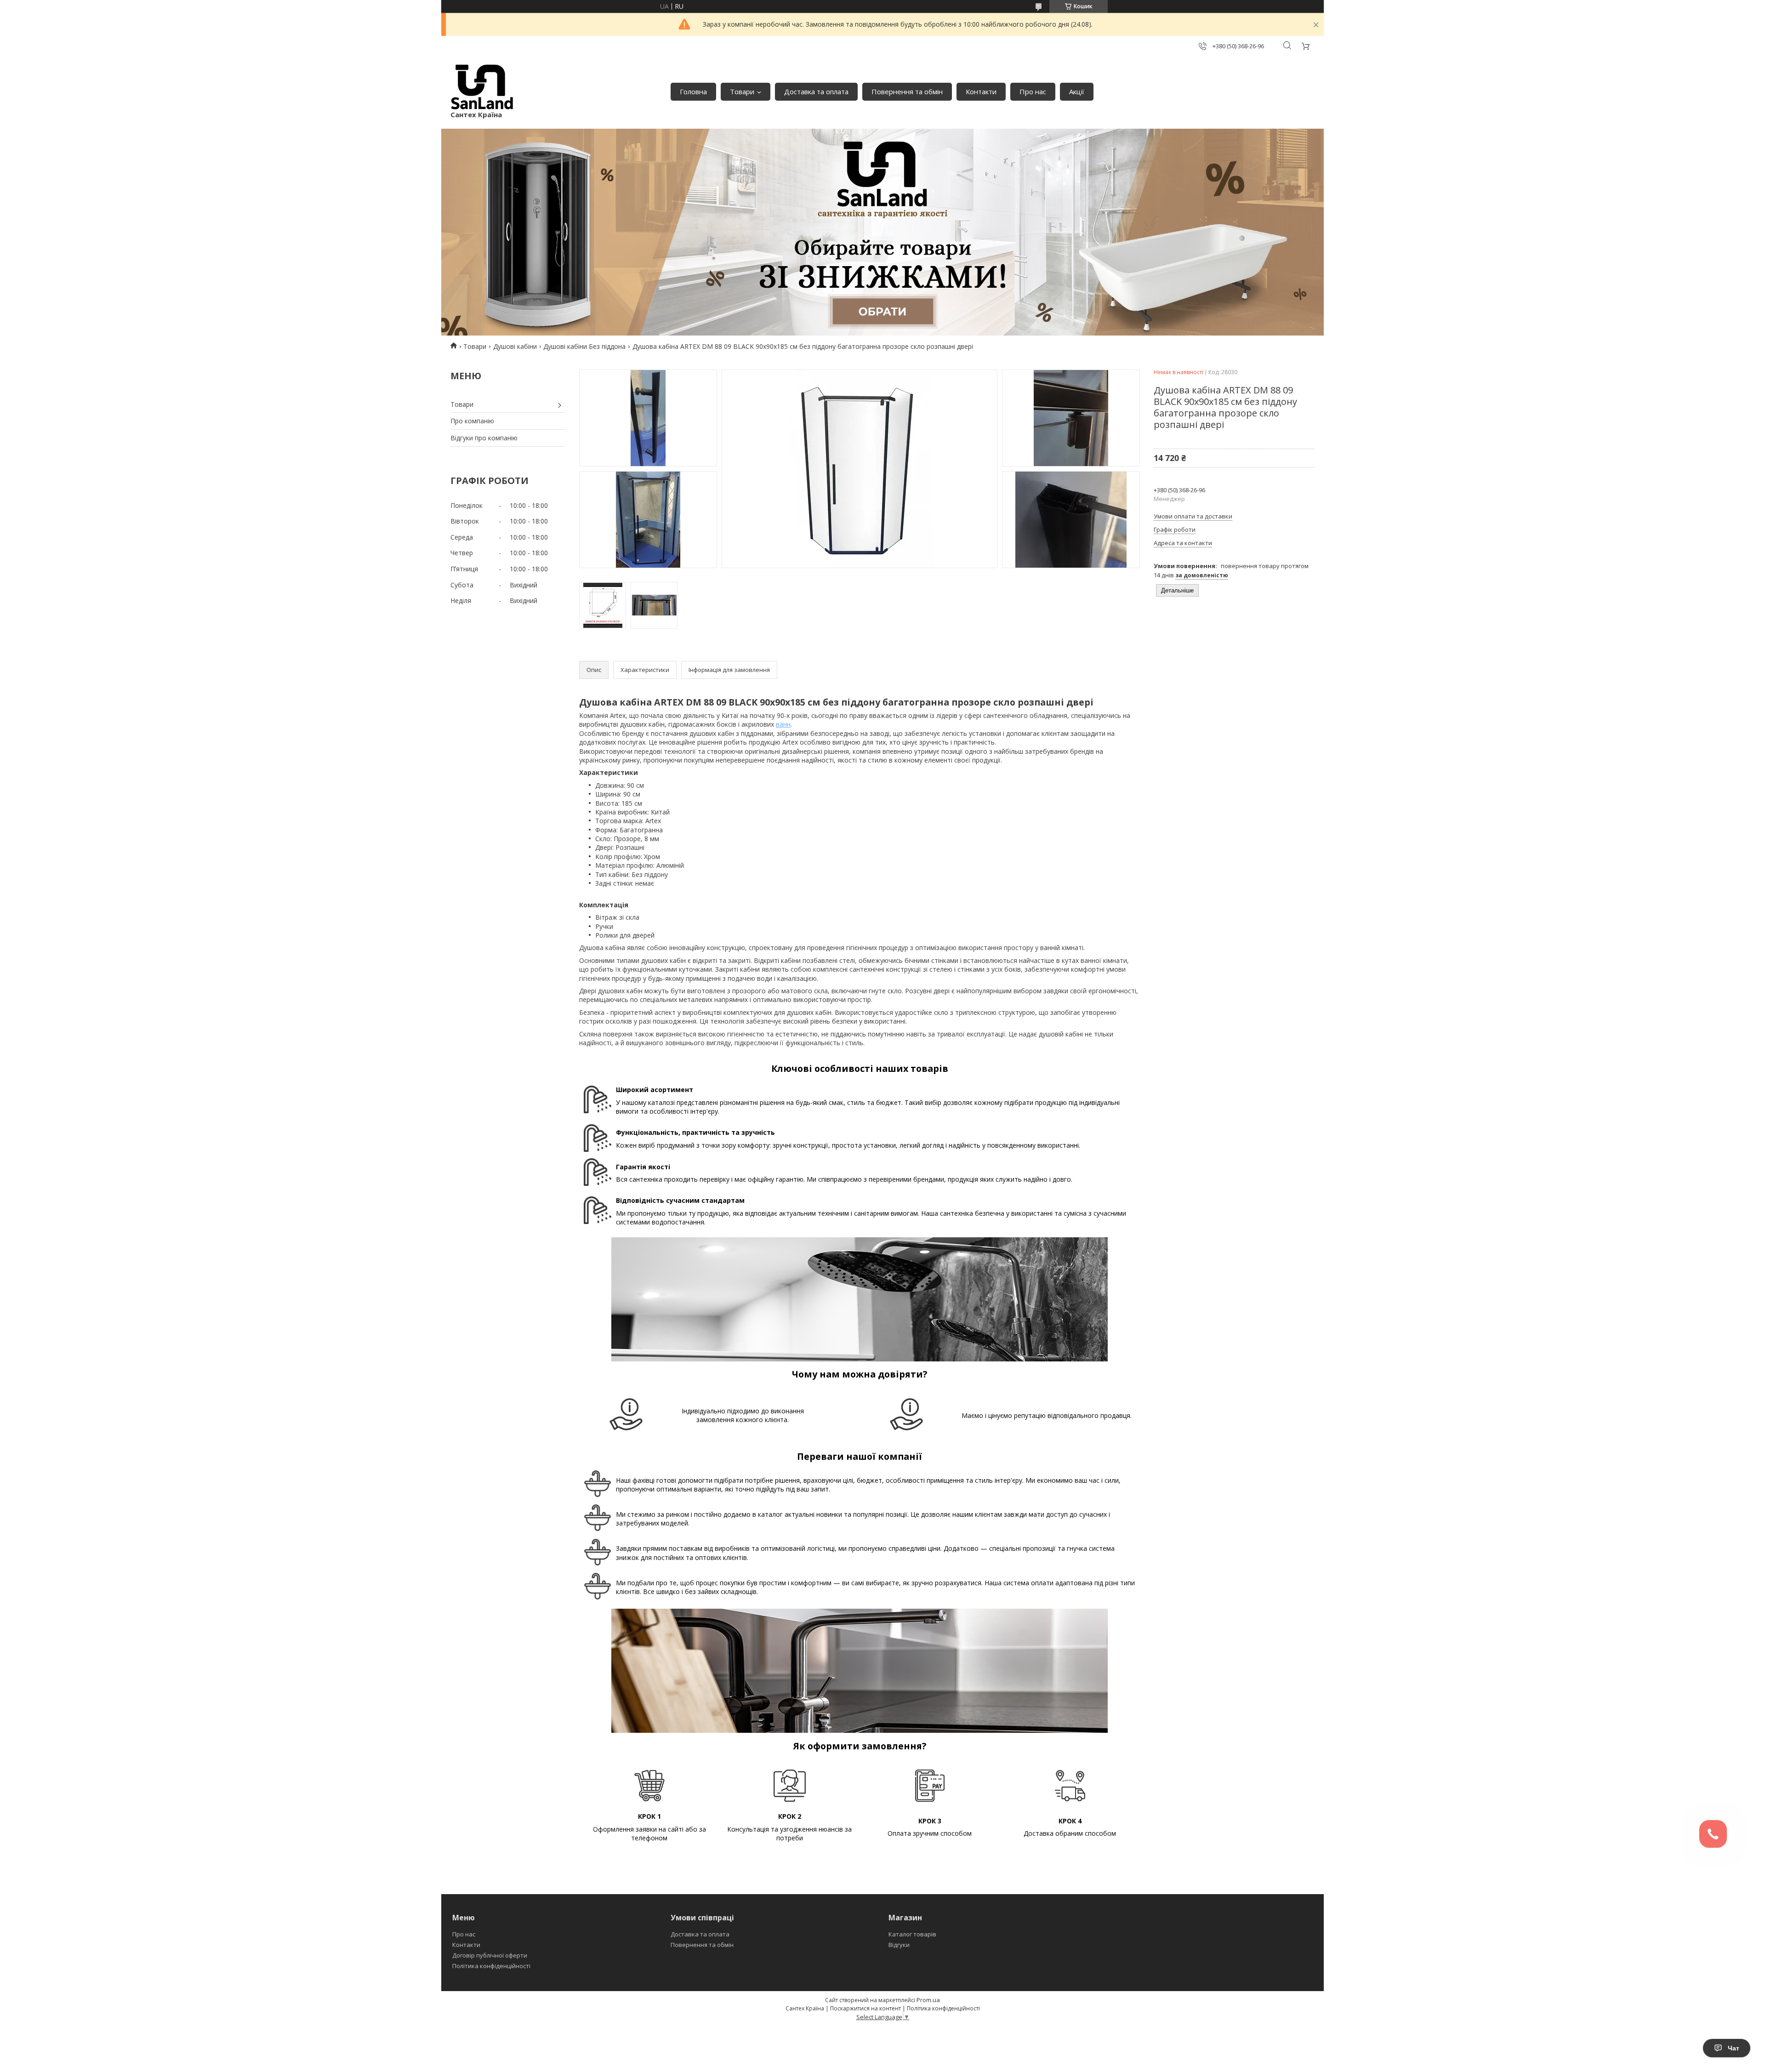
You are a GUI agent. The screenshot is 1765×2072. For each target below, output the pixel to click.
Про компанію (472, 421)
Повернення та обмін (907, 91)
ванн (783, 724)
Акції (1077, 91)
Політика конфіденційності (491, 1966)
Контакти (981, 91)
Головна (693, 91)
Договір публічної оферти (490, 1955)
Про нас (1033, 91)
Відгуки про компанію (484, 438)
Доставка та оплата (816, 91)
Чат (1734, 2048)
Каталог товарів (912, 1934)
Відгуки (899, 1945)
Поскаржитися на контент (865, 2008)
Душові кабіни (515, 346)
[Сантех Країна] (482, 87)
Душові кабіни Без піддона (584, 346)
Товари (742, 91)
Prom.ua (928, 2000)
